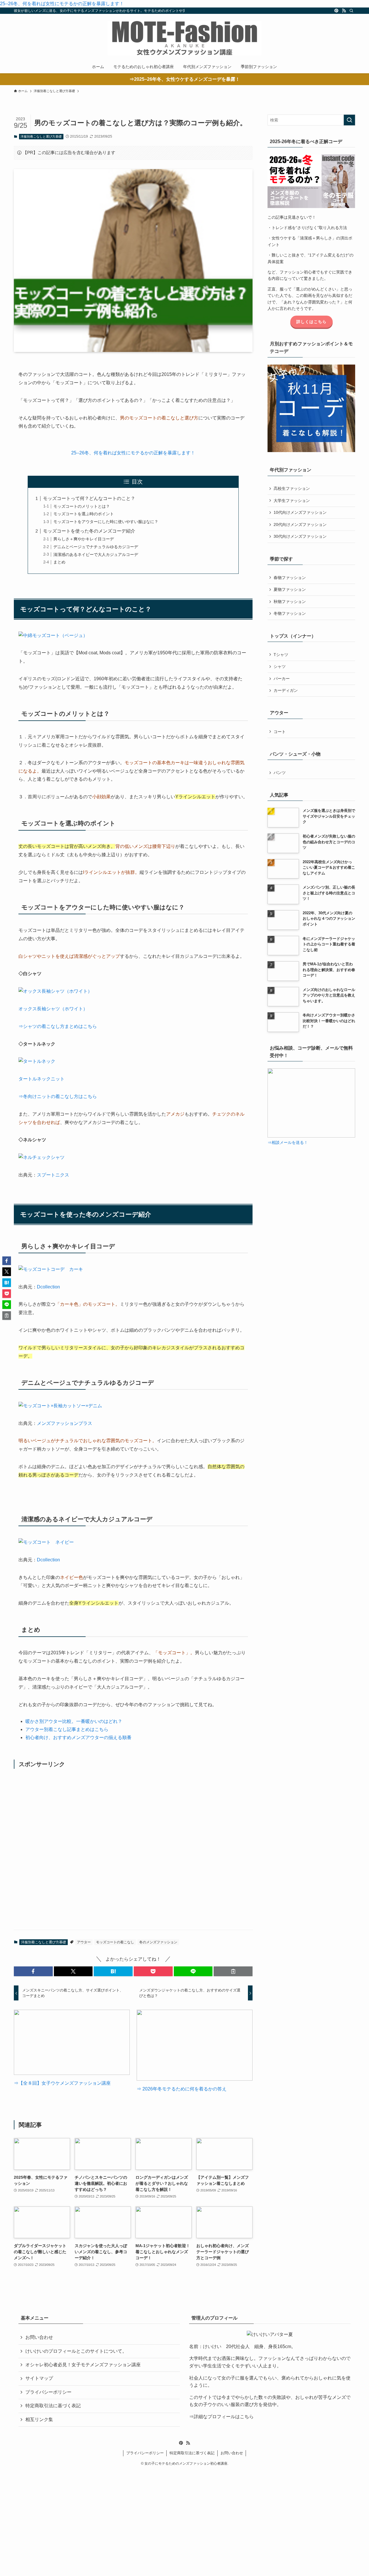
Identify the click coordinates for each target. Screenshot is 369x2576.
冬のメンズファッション (158, 1942)
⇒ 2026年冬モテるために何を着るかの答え (182, 2089)
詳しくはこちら (311, 322)
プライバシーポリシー (48, 2392)
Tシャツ (281, 655)
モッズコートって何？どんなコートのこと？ (89, 498)
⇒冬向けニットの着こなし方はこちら (58, 1096)
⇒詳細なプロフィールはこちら (221, 2417)
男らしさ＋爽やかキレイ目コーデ (84, 539)
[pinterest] (336, 11)
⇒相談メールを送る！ (288, 1142)
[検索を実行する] (349, 120)
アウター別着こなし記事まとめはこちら (67, 1729)
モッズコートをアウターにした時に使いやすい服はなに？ (106, 522)
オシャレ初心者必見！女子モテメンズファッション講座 (83, 2365)
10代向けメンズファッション (300, 512)
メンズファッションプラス (65, 1423)
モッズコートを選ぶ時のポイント (84, 514)
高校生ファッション (292, 488)
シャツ (280, 666)
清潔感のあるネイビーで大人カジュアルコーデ (96, 554)
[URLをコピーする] (233, 1971)
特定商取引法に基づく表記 (53, 2406)
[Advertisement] (133, 1849)
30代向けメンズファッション (300, 536)
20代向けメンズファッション (300, 524)
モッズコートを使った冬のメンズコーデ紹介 (89, 531)
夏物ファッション (290, 589)
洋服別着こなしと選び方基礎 (41, 136)
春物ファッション (290, 578)
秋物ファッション (290, 602)
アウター (84, 1942)
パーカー (282, 679)
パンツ (280, 773)
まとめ (59, 562)
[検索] (351, 11)
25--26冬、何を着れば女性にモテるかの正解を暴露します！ (62, 4)
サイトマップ (39, 2378)
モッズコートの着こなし (115, 1942)
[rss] (344, 11)
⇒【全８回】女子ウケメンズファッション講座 (62, 2083)
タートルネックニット (42, 1079)
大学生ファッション (292, 501)
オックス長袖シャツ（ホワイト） (53, 1009)
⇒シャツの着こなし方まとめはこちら (58, 1026)
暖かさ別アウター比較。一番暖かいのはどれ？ (74, 1721)
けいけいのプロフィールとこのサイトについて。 (76, 2351)
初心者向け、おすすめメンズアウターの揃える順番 (78, 1737)
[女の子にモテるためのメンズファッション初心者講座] (184, 38)
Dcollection (48, 1287)
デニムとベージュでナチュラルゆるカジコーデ (96, 547)
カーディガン (286, 690)
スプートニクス (53, 1175)
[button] (33, 1971)
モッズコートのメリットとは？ (82, 506)
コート (280, 732)
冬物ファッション (290, 613)
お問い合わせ (39, 2337)
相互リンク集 (39, 2419)
